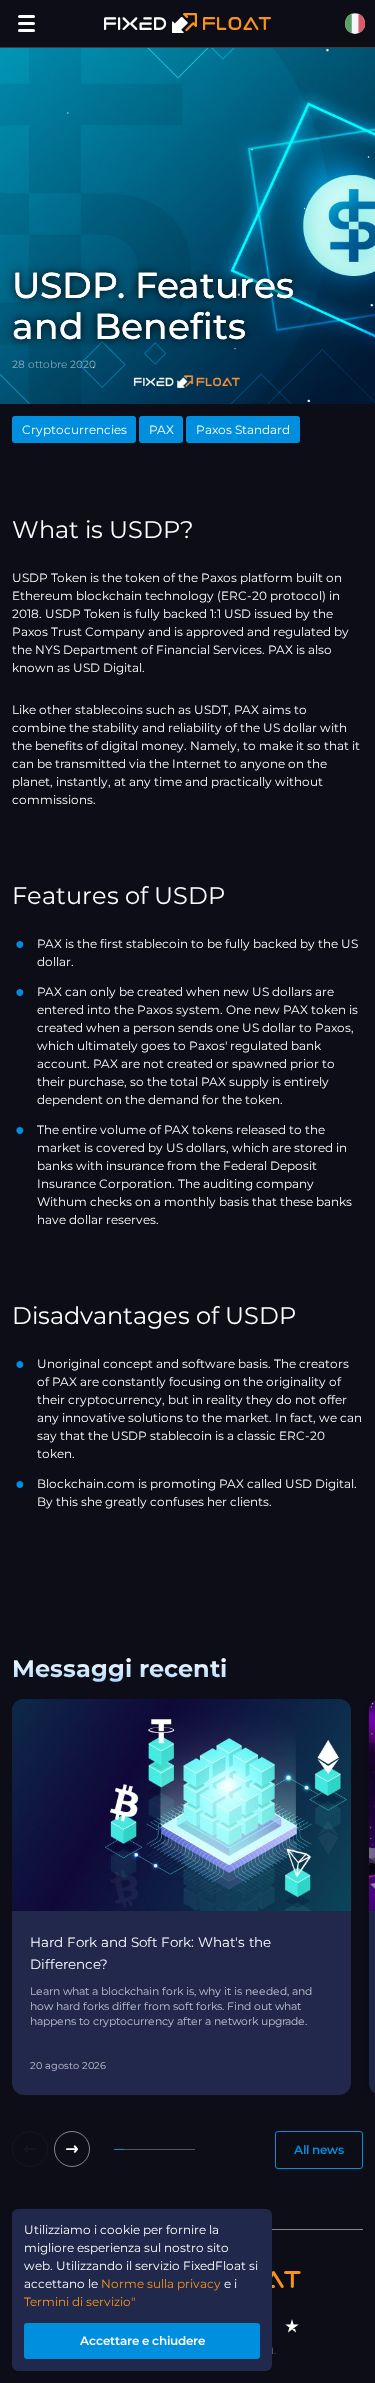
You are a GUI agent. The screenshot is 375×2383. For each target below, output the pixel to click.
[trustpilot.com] (292, 2326)
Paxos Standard (243, 429)
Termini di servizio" (79, 2301)
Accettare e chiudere (142, 2340)
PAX (161, 429)
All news (319, 2149)
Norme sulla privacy (161, 2283)
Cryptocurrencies (74, 429)
